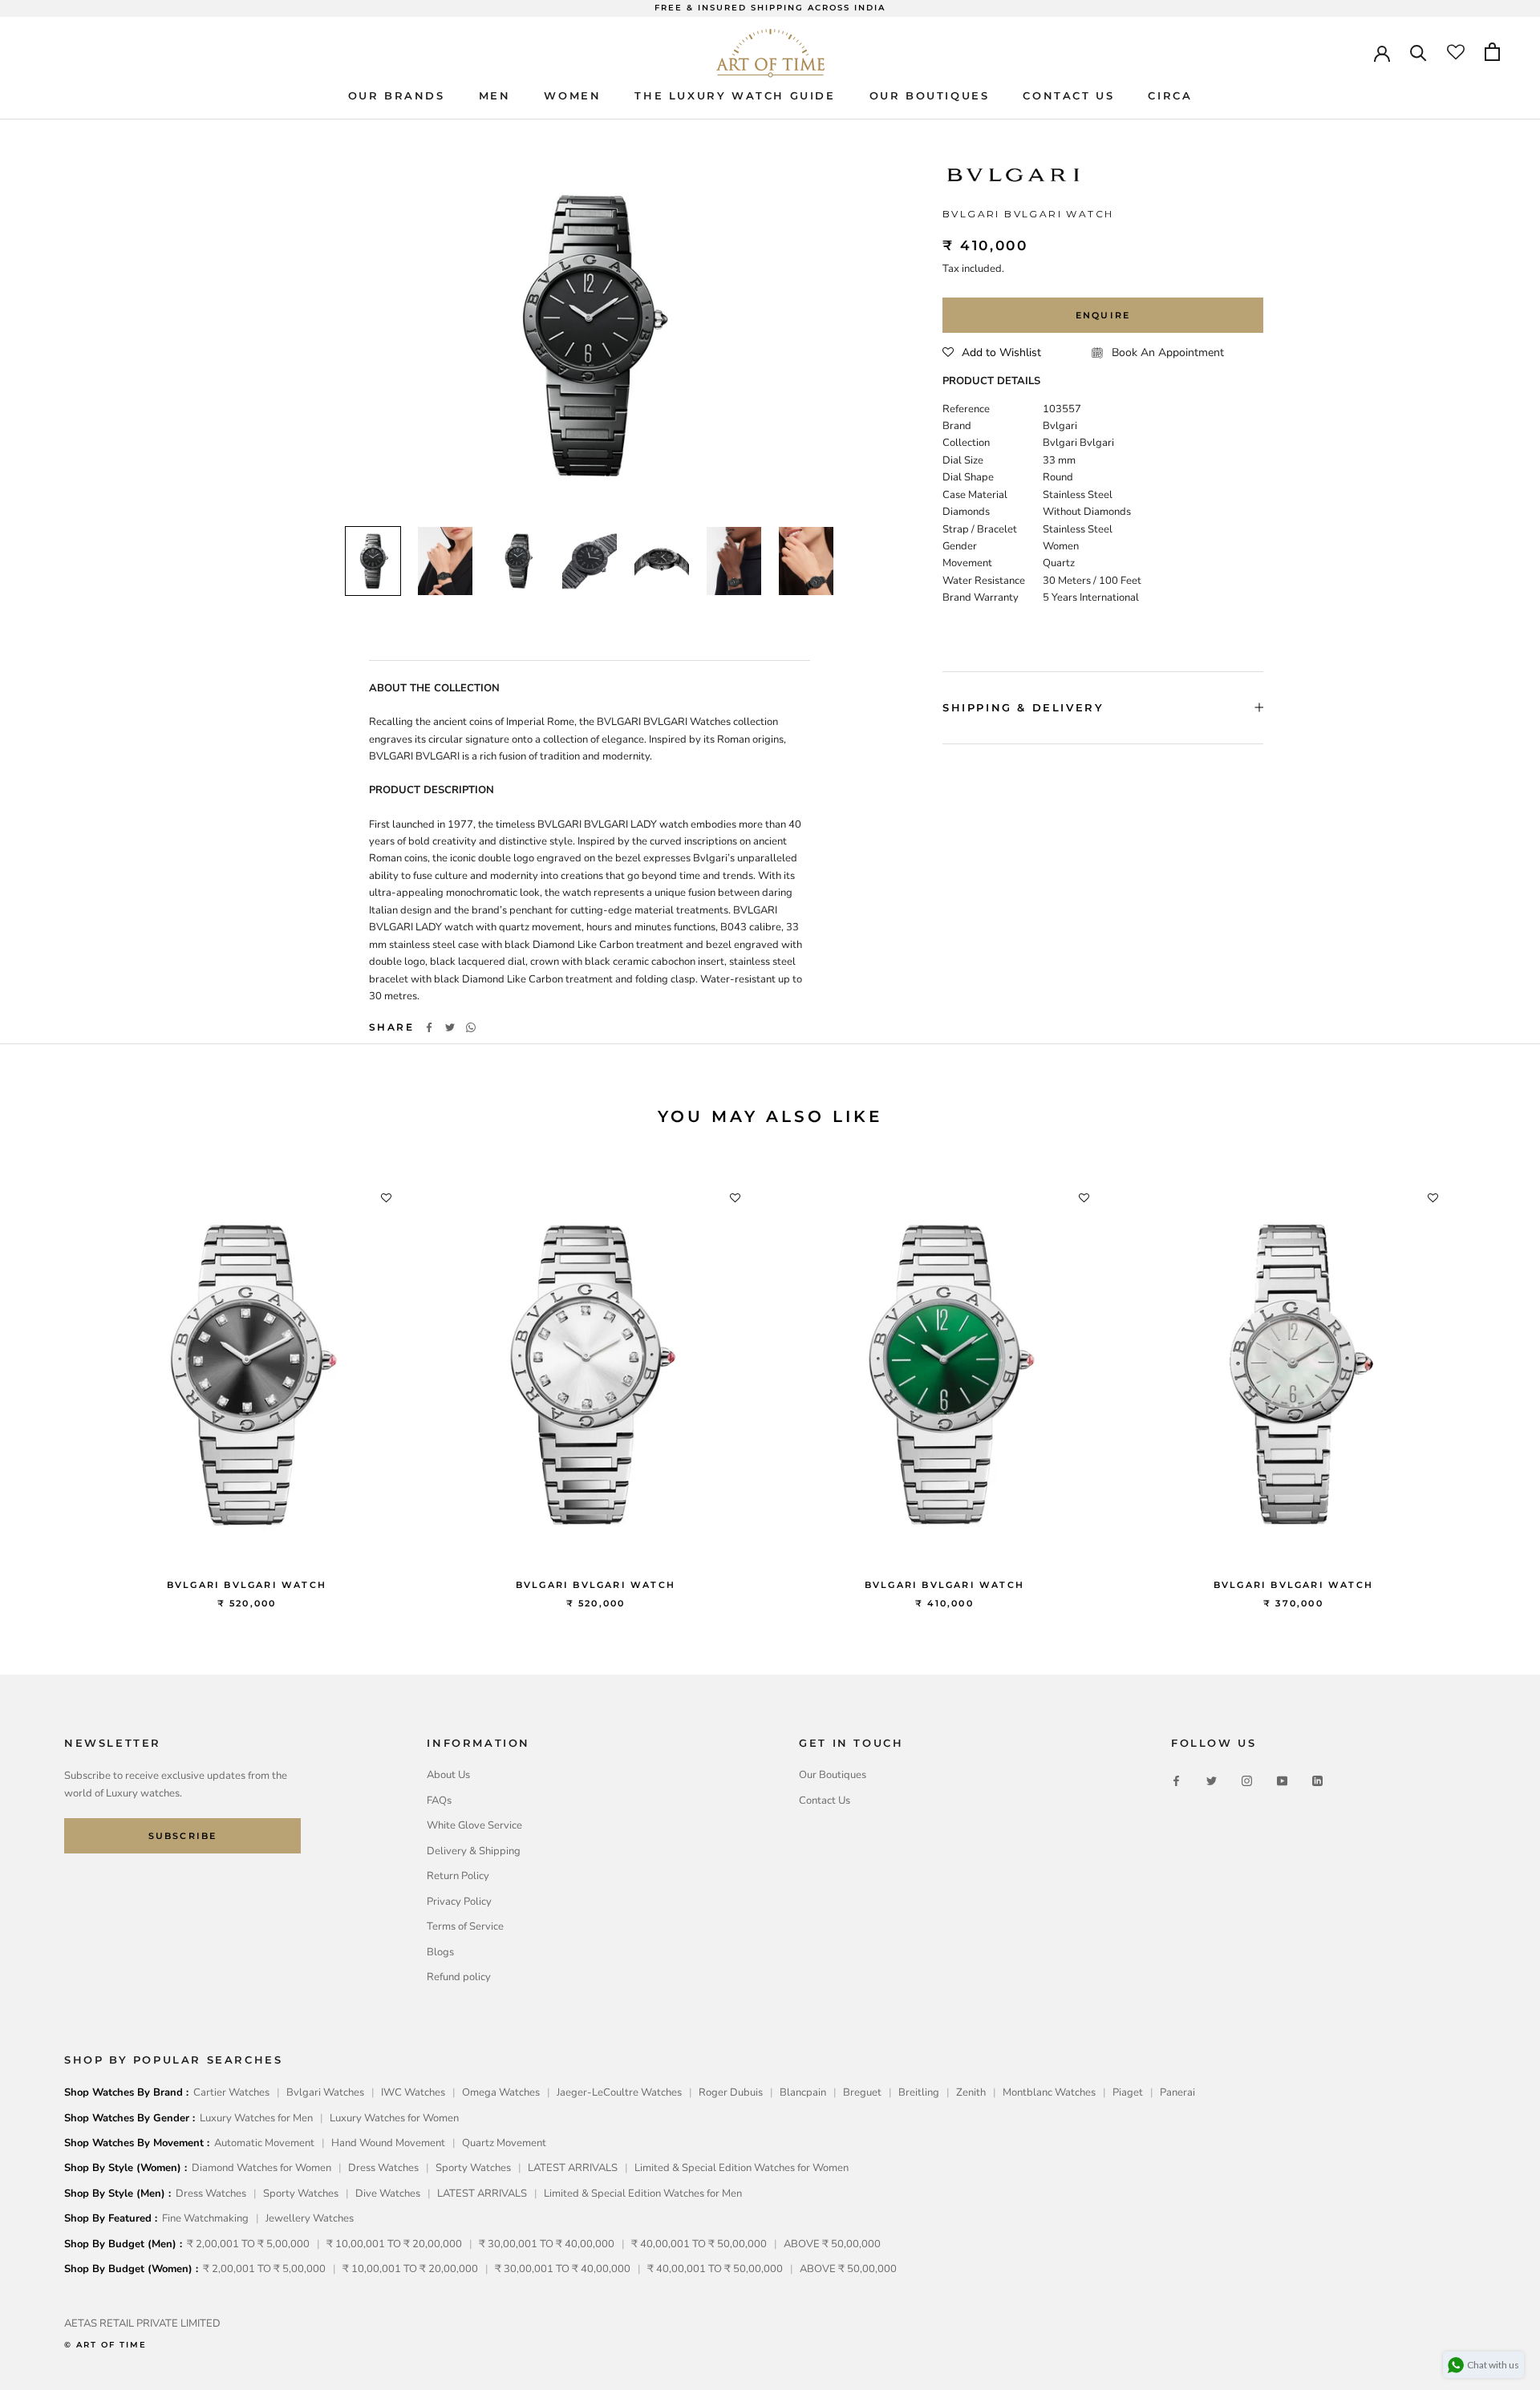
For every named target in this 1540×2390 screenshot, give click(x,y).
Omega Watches (501, 2092)
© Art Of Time (105, 2345)
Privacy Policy (459, 1902)
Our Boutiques (833, 1775)
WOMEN (572, 95)
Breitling (919, 2092)
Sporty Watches (473, 2168)
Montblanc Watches (1049, 2092)
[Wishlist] (1456, 52)
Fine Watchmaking (205, 2218)
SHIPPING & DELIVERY (1023, 707)
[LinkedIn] (1317, 1781)
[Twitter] (450, 1027)
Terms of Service (465, 1926)
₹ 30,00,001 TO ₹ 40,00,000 (547, 2244)
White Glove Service (474, 1825)
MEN (495, 95)
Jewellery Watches (310, 2218)
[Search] (1418, 52)
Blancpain (803, 2092)
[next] (1490, 1380)
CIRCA (1170, 95)
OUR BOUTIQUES (930, 95)
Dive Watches (388, 2194)
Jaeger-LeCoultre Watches (619, 2092)
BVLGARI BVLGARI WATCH (247, 1585)
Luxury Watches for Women (394, 2118)
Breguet (862, 2092)
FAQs (439, 1801)
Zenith (971, 2092)
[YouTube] (1282, 1781)
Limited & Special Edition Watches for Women (742, 2168)
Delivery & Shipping (474, 1851)
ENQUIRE (1103, 315)
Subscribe (183, 1836)
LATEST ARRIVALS (573, 2168)
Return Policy (458, 1876)
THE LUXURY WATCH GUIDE (735, 95)
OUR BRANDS (397, 95)
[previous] (50, 1380)
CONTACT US (1068, 95)
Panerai (1177, 2092)
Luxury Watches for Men (256, 2118)
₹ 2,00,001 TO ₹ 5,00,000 (248, 2244)
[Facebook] (429, 1027)
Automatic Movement (264, 2143)
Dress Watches (383, 2168)
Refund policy (459, 1977)
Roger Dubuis (731, 2092)
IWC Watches (413, 2092)
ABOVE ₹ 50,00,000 (832, 2244)
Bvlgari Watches (325, 2092)
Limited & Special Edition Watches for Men (643, 2194)
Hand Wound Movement (388, 2143)
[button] (992, 353)
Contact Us (825, 1801)
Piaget (1128, 2092)
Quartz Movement (504, 2143)
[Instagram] (1247, 1781)
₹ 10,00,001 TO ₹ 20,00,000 (394, 2244)
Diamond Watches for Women (261, 2168)
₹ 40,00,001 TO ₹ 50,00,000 (699, 2244)
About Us (448, 1775)
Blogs (440, 1952)
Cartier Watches (231, 2092)
